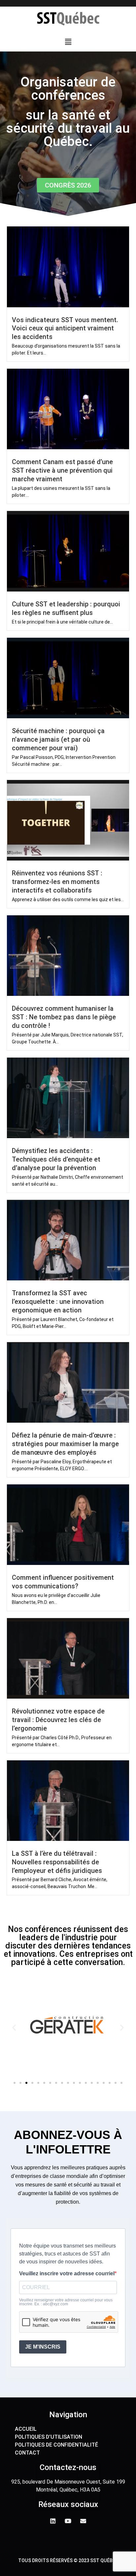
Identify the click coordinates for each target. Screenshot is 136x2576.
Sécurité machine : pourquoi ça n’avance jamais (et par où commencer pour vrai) (58, 739)
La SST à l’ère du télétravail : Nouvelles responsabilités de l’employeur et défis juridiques (57, 1862)
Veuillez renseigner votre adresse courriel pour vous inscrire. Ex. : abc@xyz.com (66, 2302)
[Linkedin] (53, 2521)
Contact (27, 2453)
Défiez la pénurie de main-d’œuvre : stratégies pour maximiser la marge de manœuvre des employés (65, 1444)
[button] (68, 42)
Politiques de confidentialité (56, 2445)
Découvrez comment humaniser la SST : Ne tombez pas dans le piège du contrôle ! (64, 1017)
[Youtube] (68, 2521)
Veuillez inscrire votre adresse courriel (67, 2274)
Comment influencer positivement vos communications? (63, 1582)
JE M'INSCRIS (43, 2347)
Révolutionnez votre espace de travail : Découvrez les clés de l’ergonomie (58, 1720)
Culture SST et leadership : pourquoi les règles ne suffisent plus (66, 608)
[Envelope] (83, 2521)
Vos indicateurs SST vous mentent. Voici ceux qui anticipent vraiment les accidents (65, 328)
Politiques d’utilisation (49, 2437)
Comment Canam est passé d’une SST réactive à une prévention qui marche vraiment (62, 470)
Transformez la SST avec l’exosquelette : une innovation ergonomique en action (58, 1302)
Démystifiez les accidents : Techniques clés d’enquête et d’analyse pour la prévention (56, 1159)
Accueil (26, 2429)
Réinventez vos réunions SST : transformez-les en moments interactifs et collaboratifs (57, 882)
